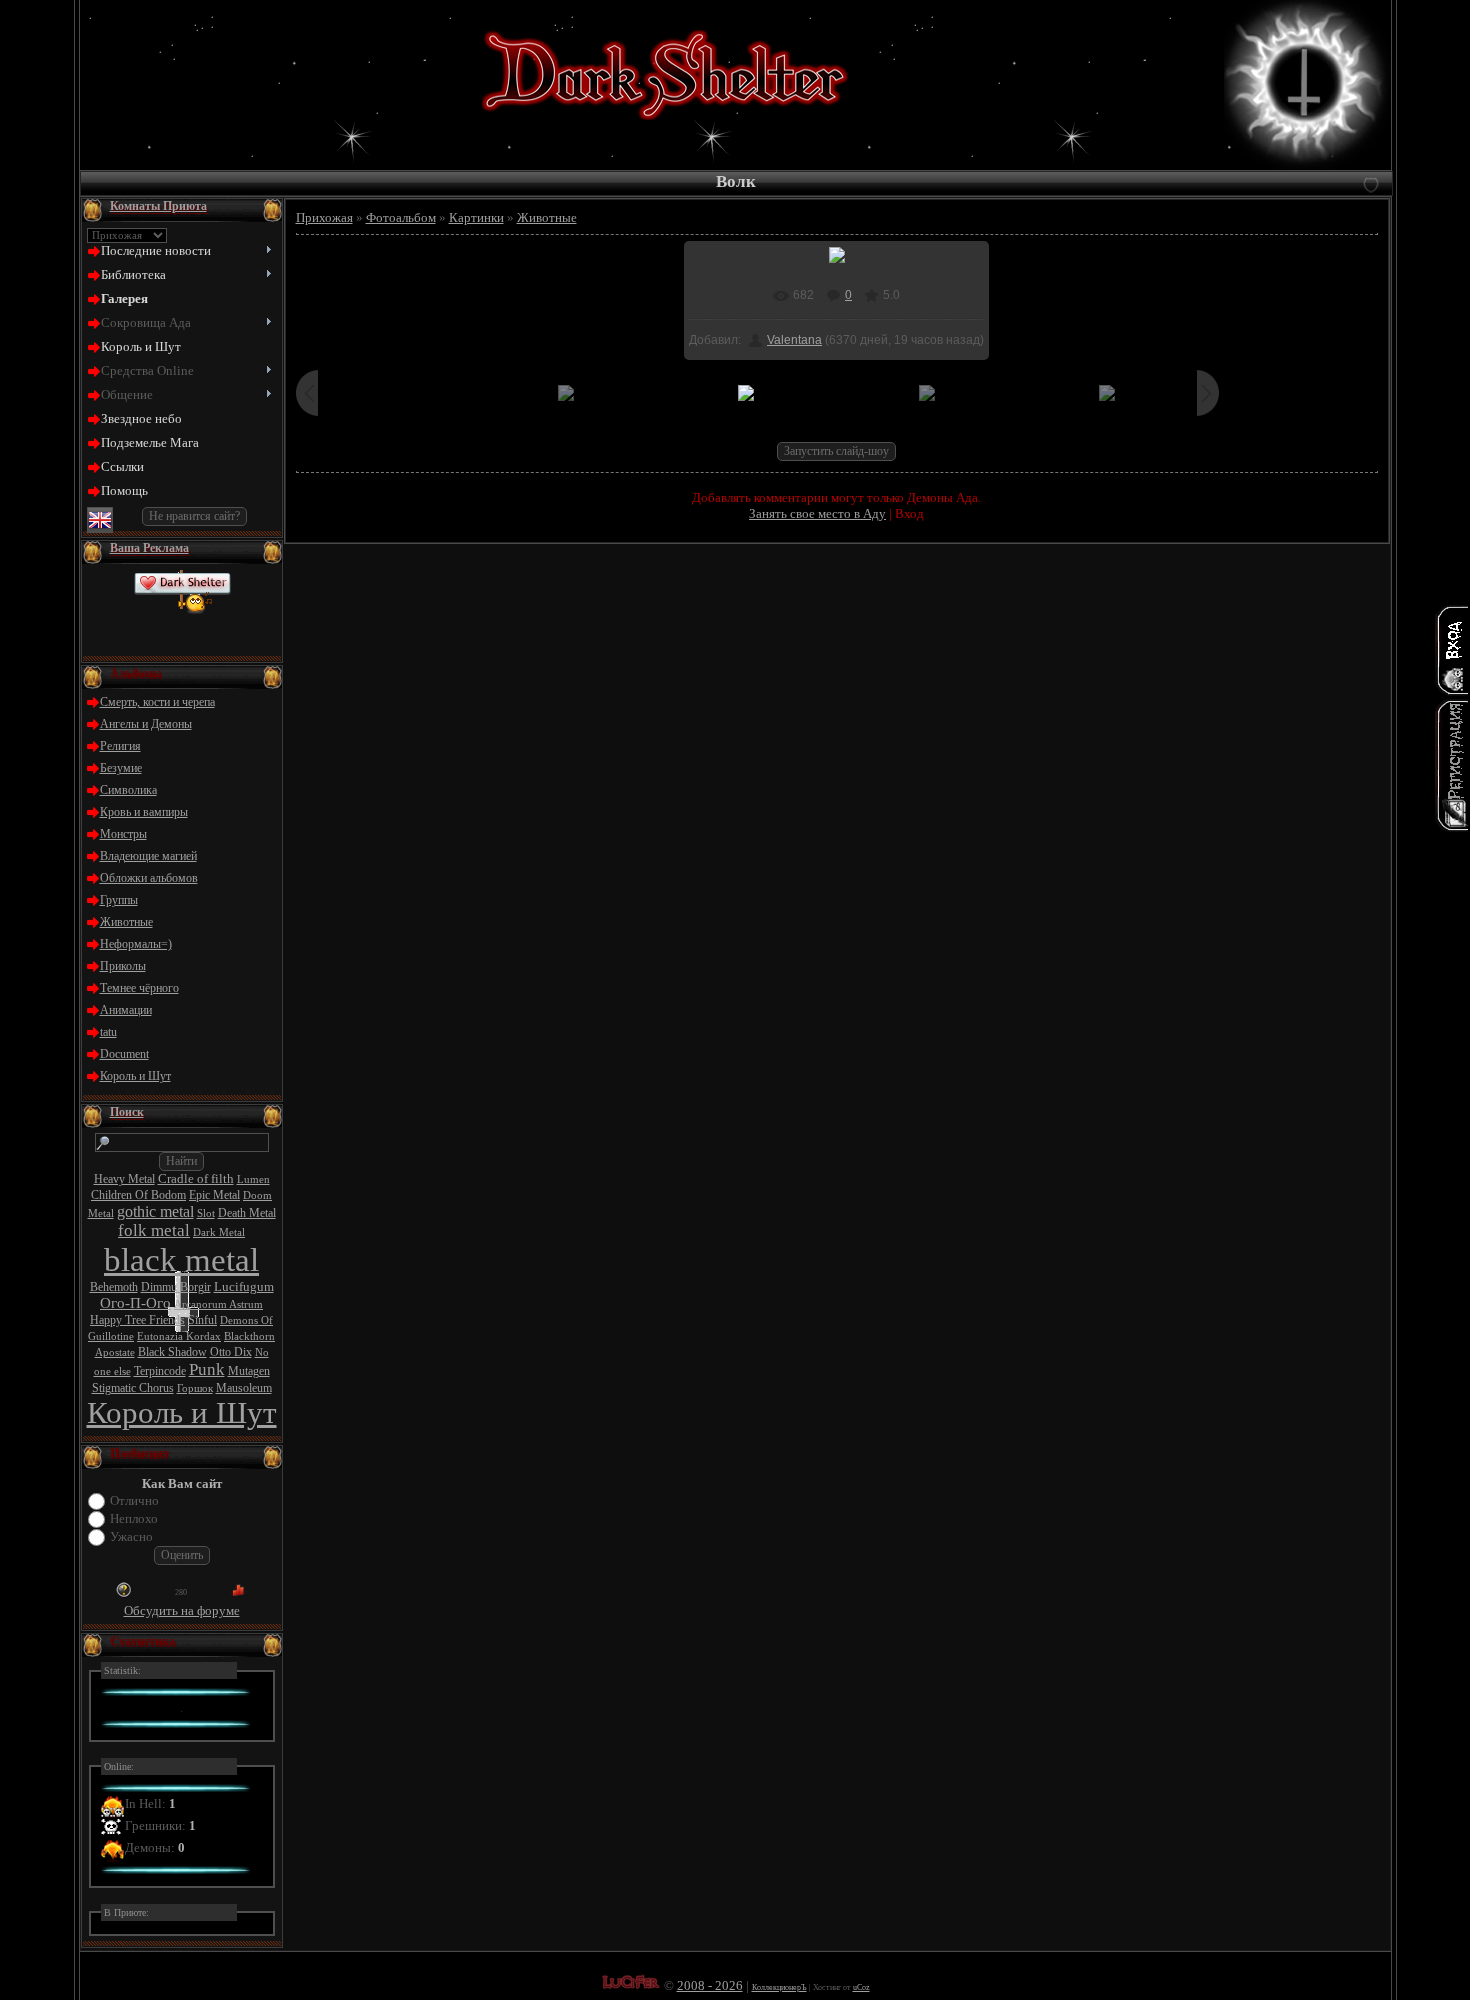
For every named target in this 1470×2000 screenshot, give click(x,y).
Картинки (476, 217)
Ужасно (131, 1536)
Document (124, 1054)
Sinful (202, 1320)
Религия (120, 746)
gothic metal (155, 1211)
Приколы (123, 966)
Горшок (195, 1388)
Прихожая (324, 217)
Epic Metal (214, 1195)
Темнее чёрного (139, 988)
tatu (108, 1032)
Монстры (123, 834)
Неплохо (134, 1518)
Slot (206, 1213)
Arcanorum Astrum (218, 1304)
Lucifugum (244, 1286)
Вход (909, 513)
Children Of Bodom (138, 1195)
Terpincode (160, 1371)
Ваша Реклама (149, 548)
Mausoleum (244, 1388)
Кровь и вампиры (144, 812)
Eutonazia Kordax (179, 1336)
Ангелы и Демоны (146, 724)
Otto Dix (231, 1352)
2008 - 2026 (710, 1985)
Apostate (115, 1352)
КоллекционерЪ (779, 1987)
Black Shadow (172, 1352)
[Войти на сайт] (1452, 650)
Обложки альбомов (149, 878)
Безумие (121, 768)
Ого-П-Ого (135, 1303)
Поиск (127, 1112)
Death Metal (247, 1213)
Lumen (253, 1179)
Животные (126, 922)
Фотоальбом (401, 217)
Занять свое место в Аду (817, 513)
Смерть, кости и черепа (157, 702)
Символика (128, 790)
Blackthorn (249, 1336)
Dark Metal (219, 1232)
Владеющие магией (148, 856)
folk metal (154, 1230)
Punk (207, 1369)
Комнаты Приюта (158, 206)
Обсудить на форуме (182, 1610)
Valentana (794, 340)
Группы (119, 900)
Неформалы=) (136, 944)
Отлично (134, 1500)
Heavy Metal (124, 1179)
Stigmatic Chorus (133, 1388)
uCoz (861, 1987)
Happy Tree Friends (137, 1320)
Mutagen (249, 1371)
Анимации (126, 1010)
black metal (181, 1259)
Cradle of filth (196, 1178)
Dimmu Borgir (176, 1287)
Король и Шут (135, 1076)
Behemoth (114, 1287)
